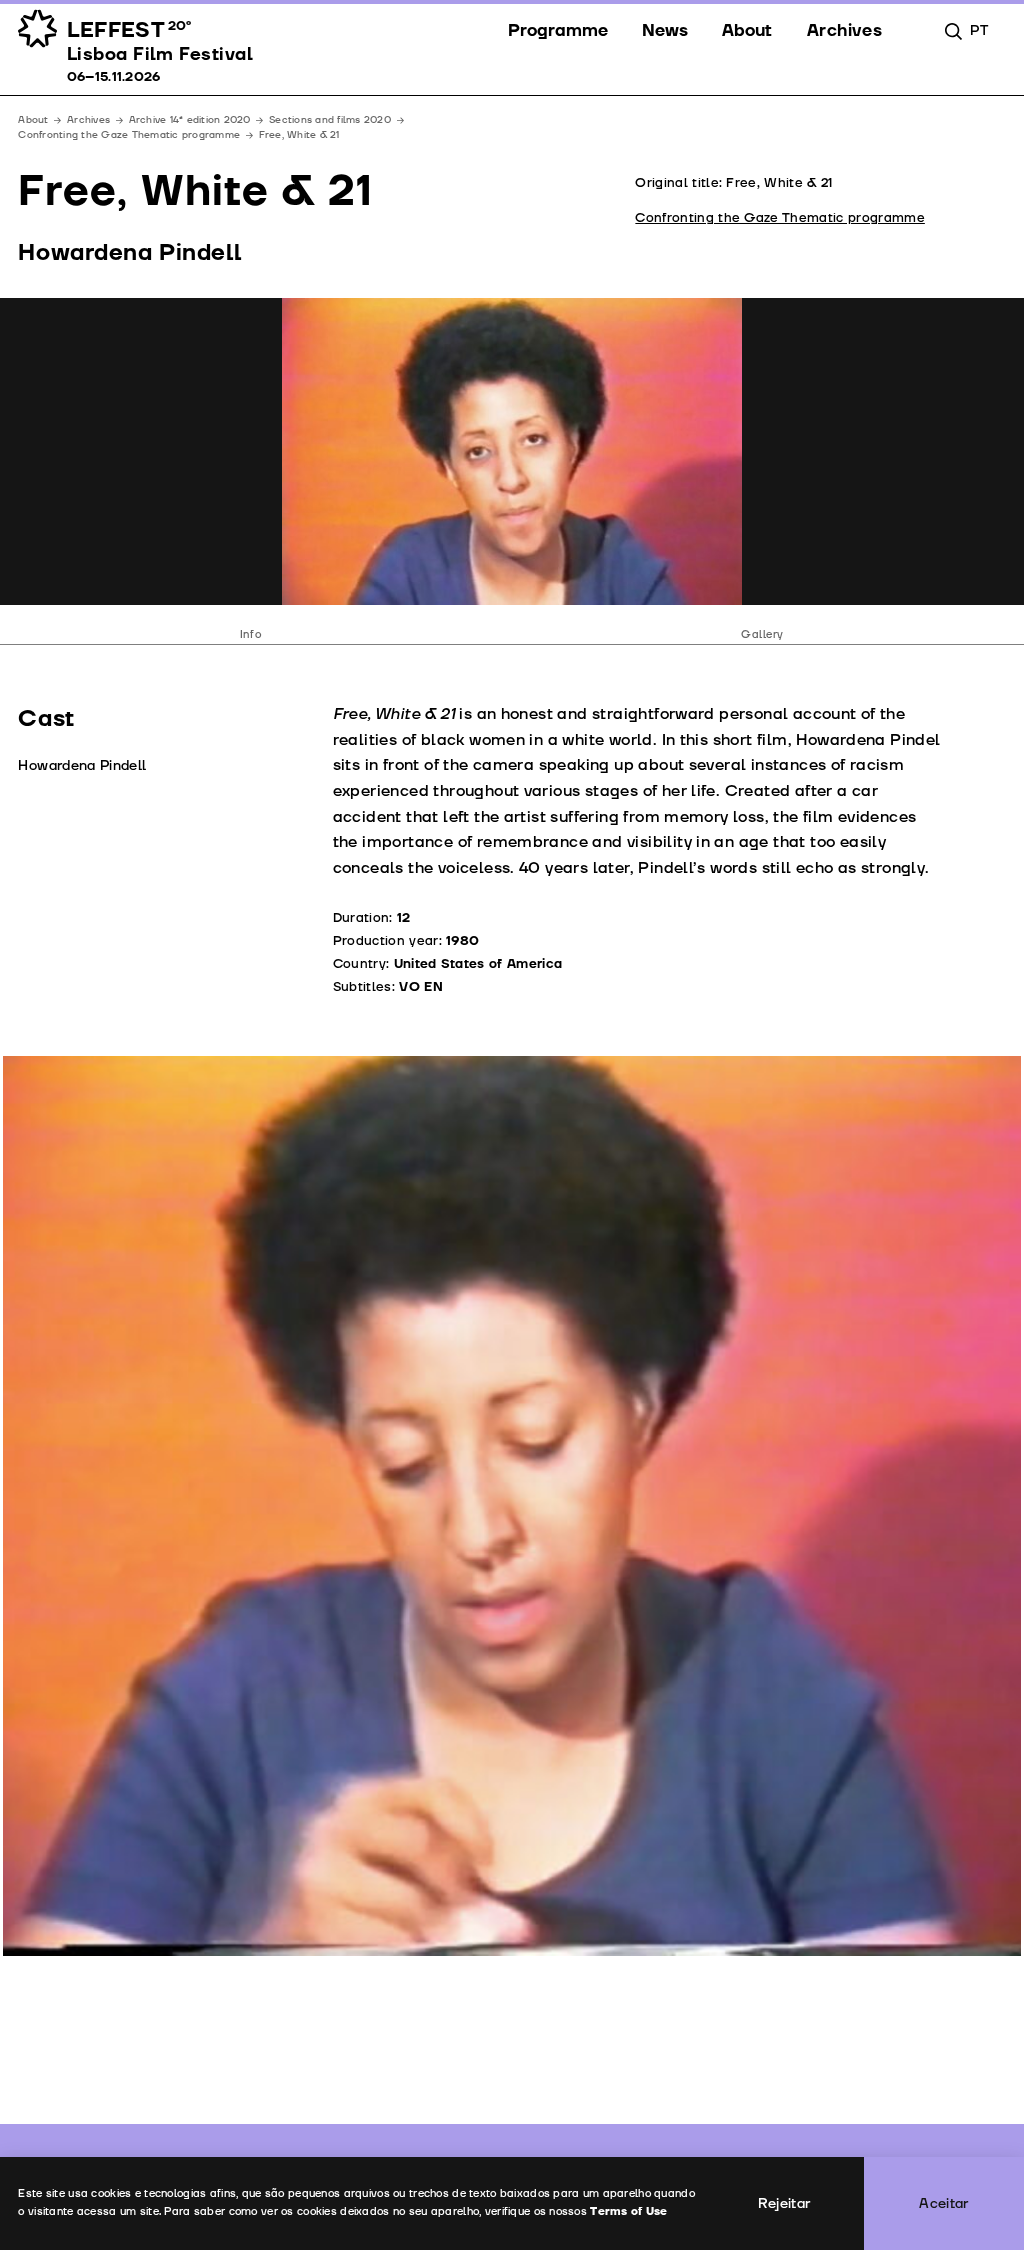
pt (979, 30)
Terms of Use (628, 2211)
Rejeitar (784, 2203)
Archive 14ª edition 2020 (190, 120)
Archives (88, 120)
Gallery (762, 634)
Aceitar (944, 2203)
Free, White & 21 (299, 135)
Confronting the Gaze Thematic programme (129, 135)
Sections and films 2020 (330, 120)
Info (250, 634)
